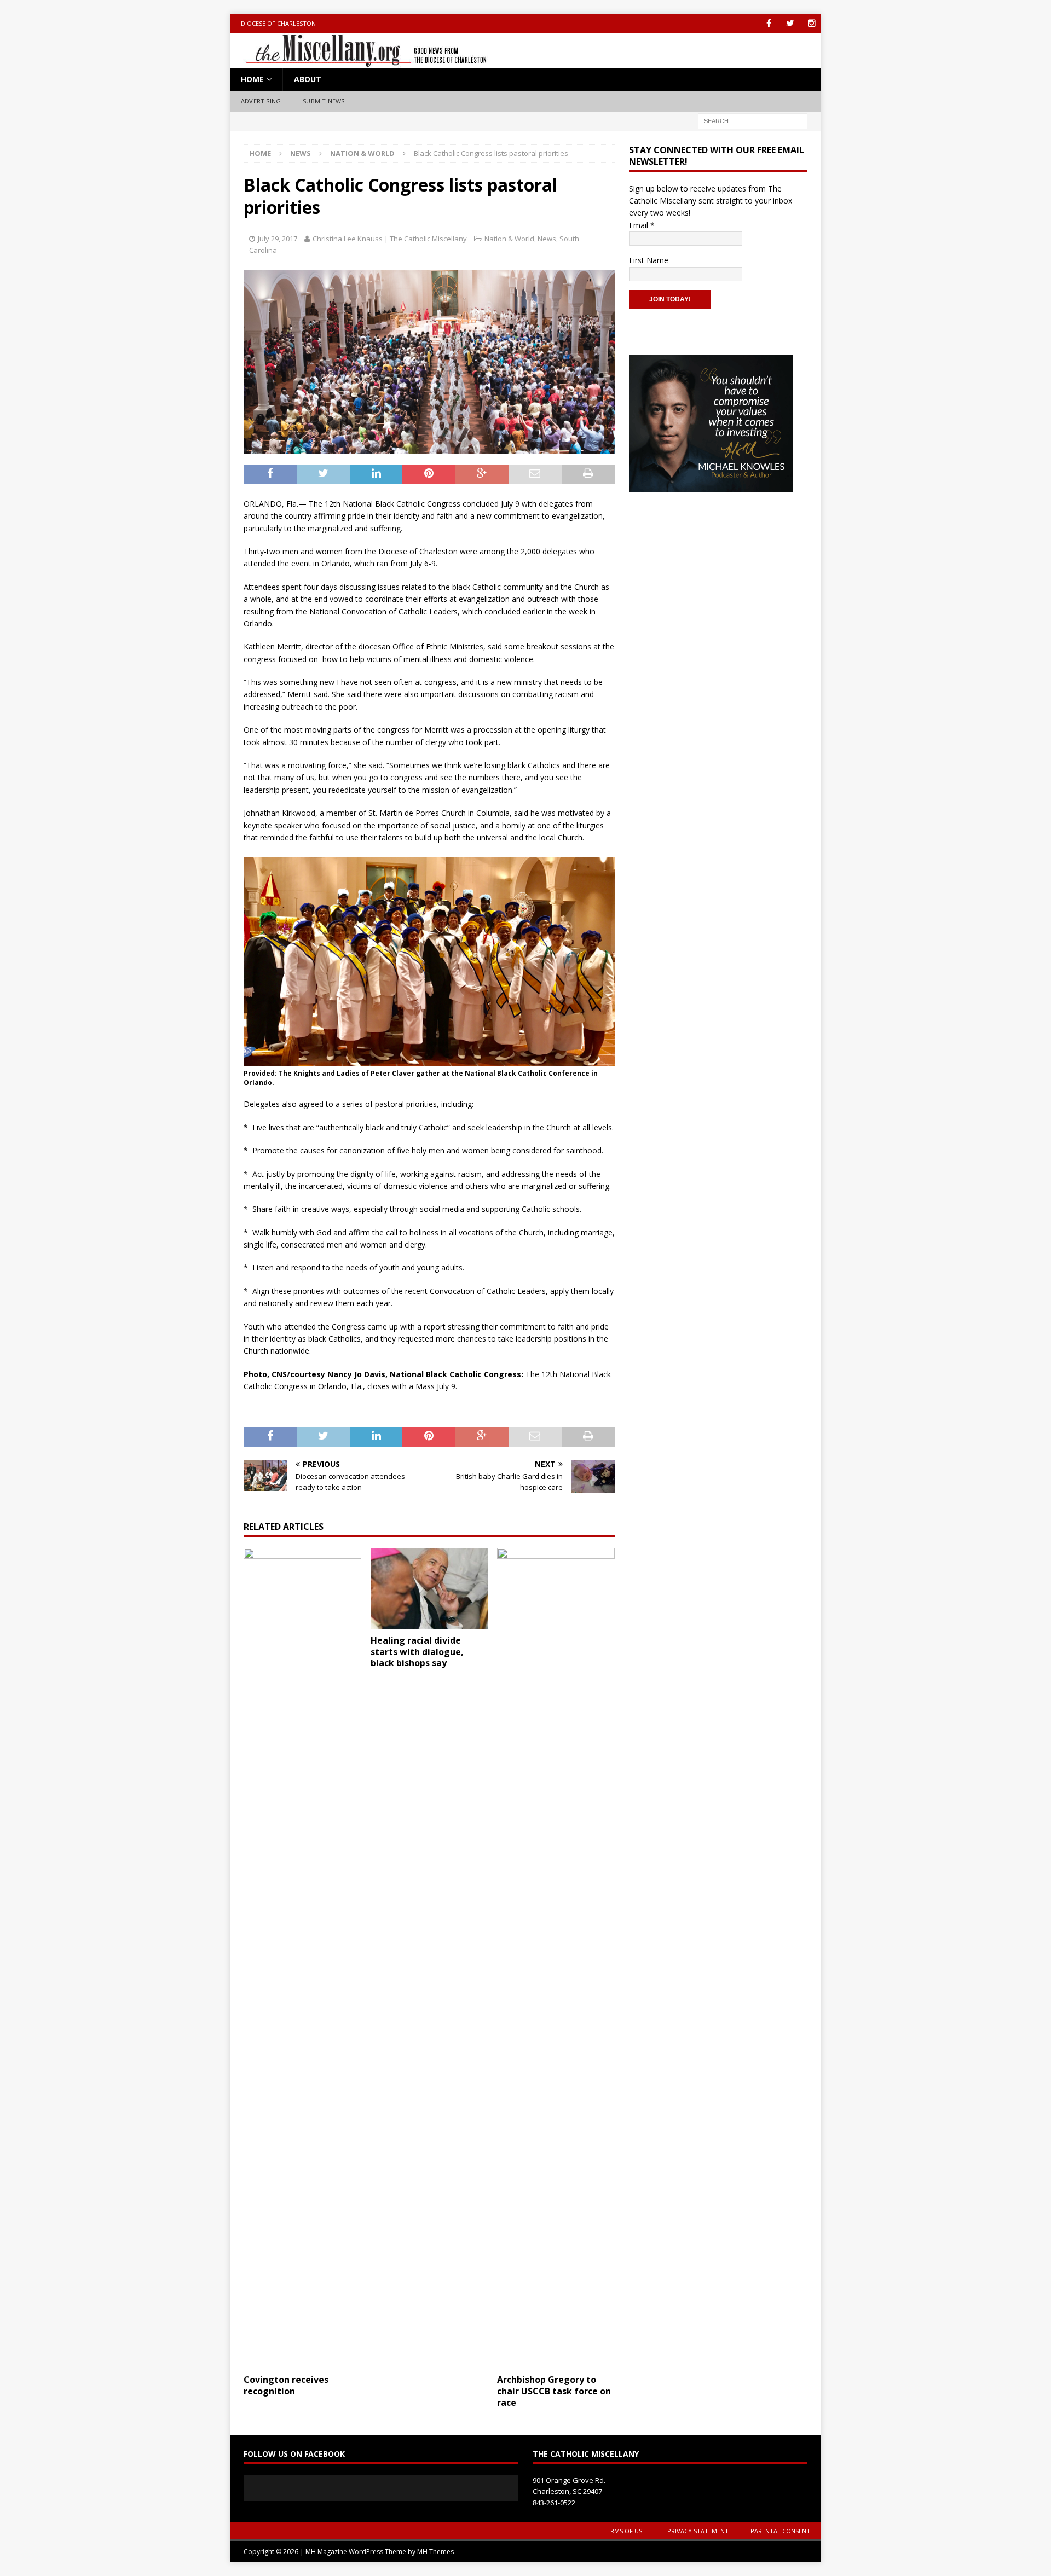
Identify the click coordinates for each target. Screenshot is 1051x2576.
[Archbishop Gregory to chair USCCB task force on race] (556, 1958)
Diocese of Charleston (278, 23)
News (301, 153)
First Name (649, 260)
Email (642, 225)
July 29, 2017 (278, 239)
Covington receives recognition (286, 2385)
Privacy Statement (698, 2531)
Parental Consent (780, 2531)
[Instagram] (812, 23)
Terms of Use (624, 2531)
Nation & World (509, 239)
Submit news (324, 101)
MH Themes (435, 2552)
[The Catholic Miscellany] (360, 62)
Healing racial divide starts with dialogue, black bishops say (417, 1652)
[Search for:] (753, 120)
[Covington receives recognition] (302, 1958)
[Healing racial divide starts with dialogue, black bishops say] (429, 1589)
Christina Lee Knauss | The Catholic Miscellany (390, 239)
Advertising (261, 101)
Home (252, 79)
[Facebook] (769, 23)
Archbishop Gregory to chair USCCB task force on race (554, 2391)
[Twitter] (790, 23)
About (308, 79)
